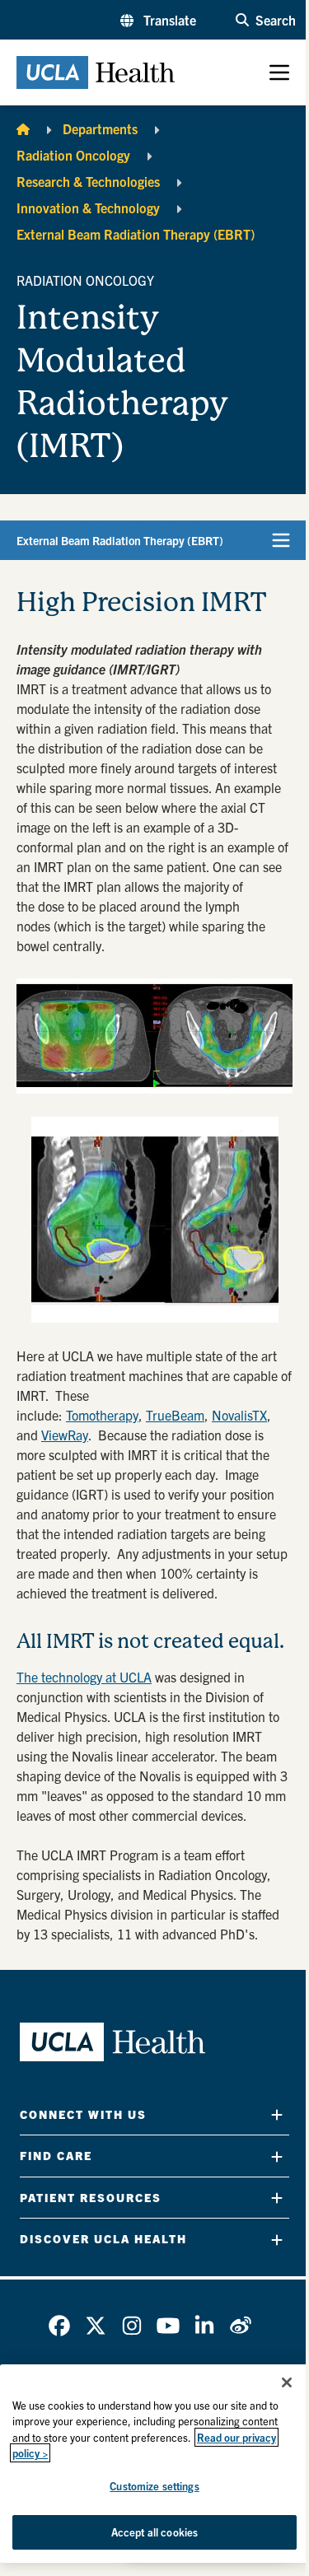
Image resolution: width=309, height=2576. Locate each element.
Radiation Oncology (73, 155)
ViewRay (65, 1435)
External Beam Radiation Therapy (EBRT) (136, 234)
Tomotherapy (102, 1415)
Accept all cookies (154, 2532)
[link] (59, 2326)
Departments (100, 128)
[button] (158, 20)
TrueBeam (175, 1415)
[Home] (23, 128)
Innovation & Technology (88, 208)
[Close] (287, 2382)
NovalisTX (239, 1415)
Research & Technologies (88, 181)
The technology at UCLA (84, 1677)
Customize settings (154, 2486)
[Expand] (277, 2114)
